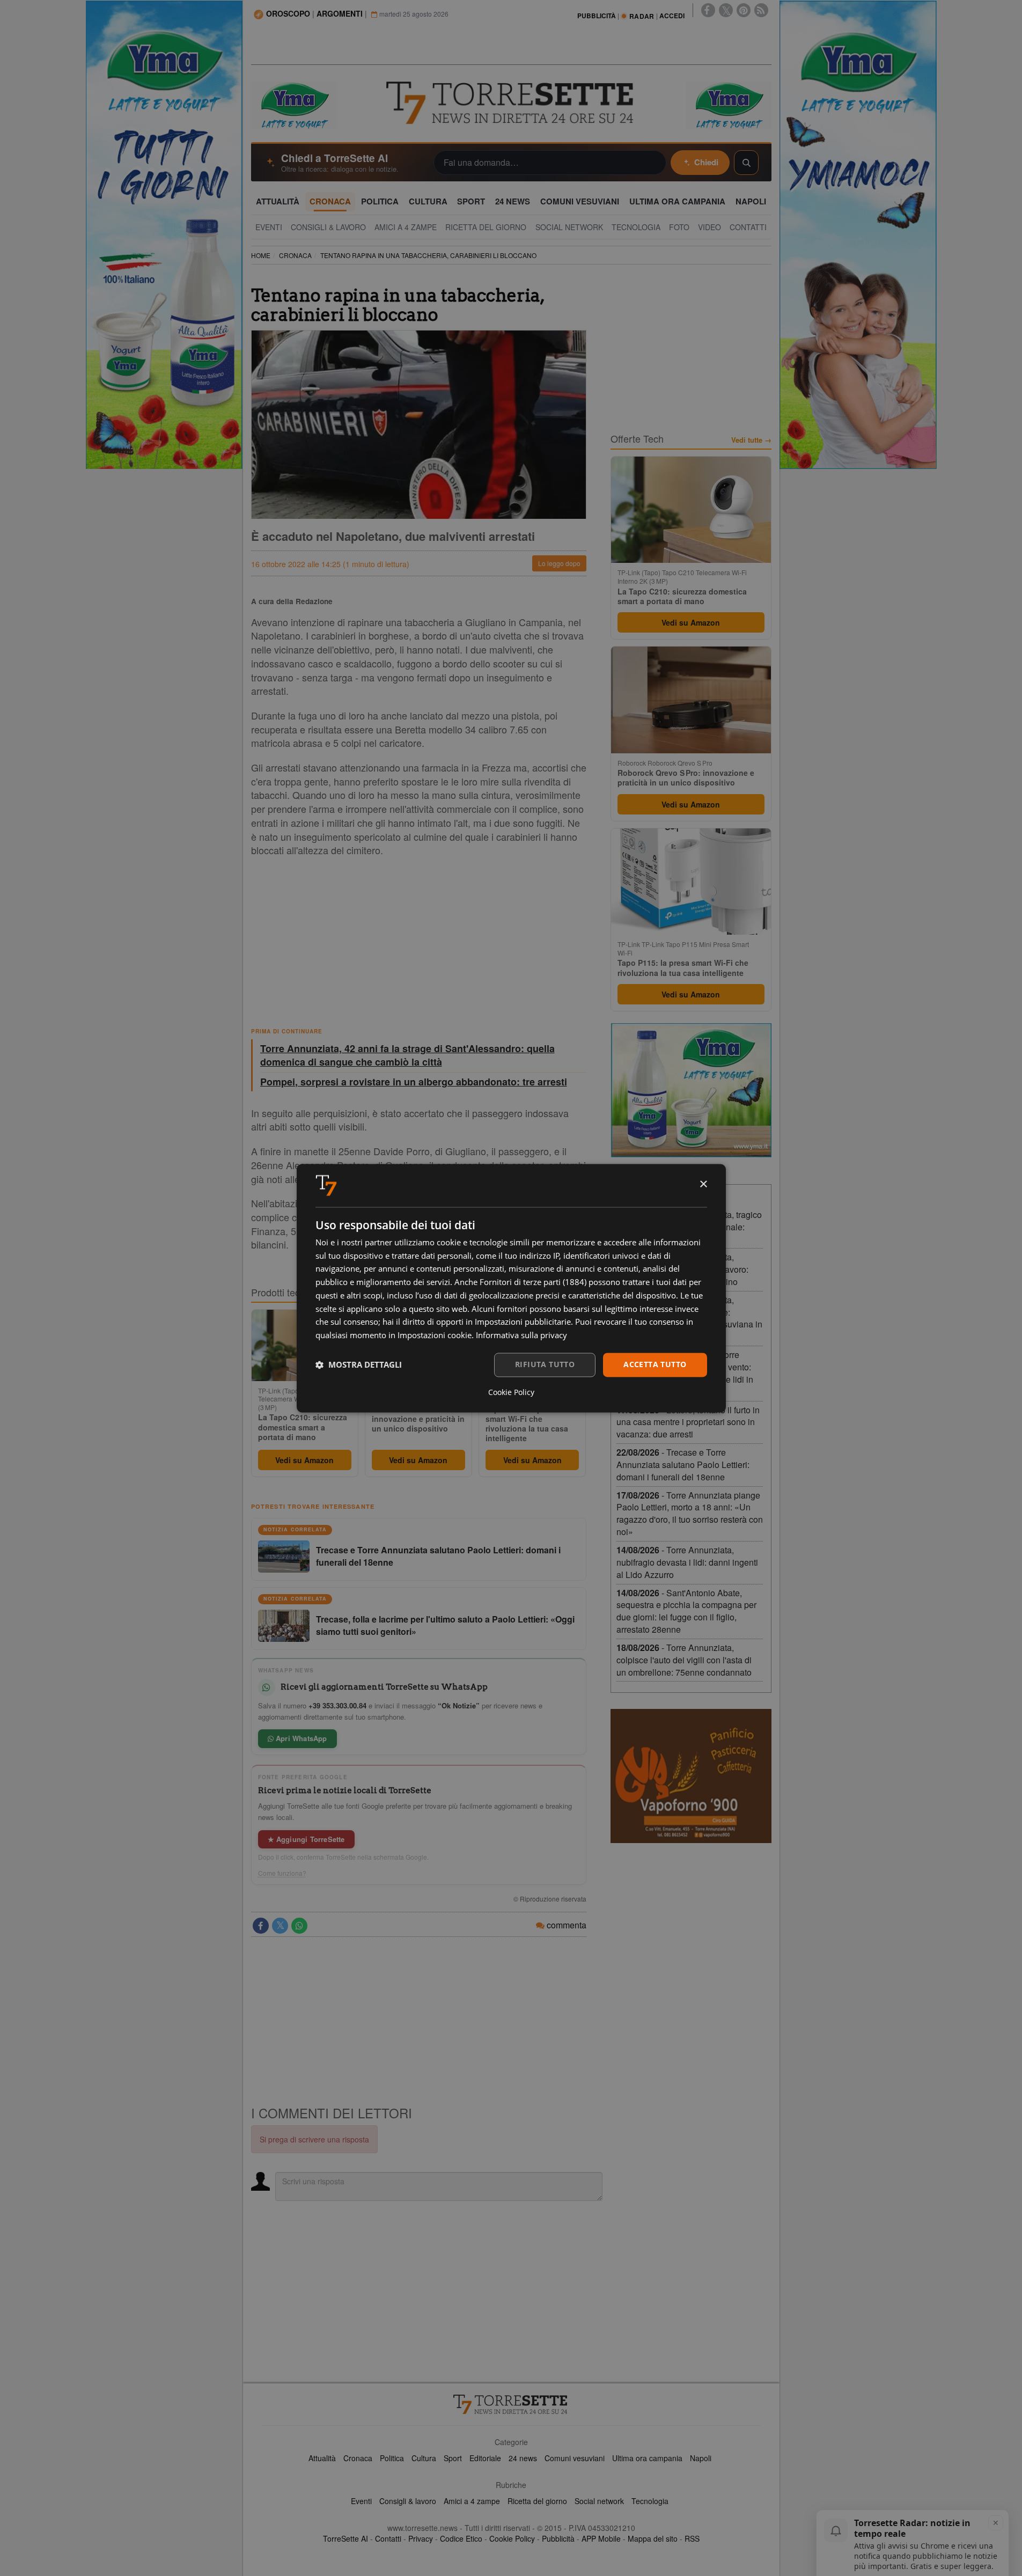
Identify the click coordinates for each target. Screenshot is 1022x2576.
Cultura (424, 2458)
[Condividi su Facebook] (261, 1926)
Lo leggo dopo (559, 563)
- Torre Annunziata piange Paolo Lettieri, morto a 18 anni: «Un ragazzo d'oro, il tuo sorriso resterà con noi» (690, 1514)
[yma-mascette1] (729, 104)
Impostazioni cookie (435, 1335)
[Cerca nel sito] (746, 163)
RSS (692, 2538)
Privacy (421, 2538)
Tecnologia (650, 2501)
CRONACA (295, 255)
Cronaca (358, 2458)
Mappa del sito (653, 2538)
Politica (392, 2458)
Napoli (701, 2458)
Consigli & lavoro (408, 2501)
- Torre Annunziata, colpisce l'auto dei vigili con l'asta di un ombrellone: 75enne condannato (684, 1660)
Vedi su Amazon (304, 1460)
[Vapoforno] (691, 1776)
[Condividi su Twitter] (280, 1926)
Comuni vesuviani (575, 2458)
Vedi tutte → (751, 440)
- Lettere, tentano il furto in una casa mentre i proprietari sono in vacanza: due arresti (688, 1422)
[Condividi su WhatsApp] (299, 1926)
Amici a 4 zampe (472, 2501)
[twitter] (726, 10)
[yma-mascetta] (294, 104)
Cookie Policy (512, 2538)
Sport (453, 2458)
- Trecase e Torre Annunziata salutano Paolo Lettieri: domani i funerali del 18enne (683, 1465)
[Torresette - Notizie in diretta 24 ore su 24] (511, 2404)
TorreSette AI (345, 2538)
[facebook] (708, 10)
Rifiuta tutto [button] (545, 1364)
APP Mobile (601, 2538)
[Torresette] (511, 103)
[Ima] (691, 1090)
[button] (359, 1365)
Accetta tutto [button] (655, 1364)
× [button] (703, 1184)
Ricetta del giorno (537, 2501)
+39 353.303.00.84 (337, 1705)
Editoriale (485, 2458)
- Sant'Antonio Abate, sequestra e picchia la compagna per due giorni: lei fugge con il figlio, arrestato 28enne (686, 1611)
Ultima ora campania (647, 2458)
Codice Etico (461, 2538)
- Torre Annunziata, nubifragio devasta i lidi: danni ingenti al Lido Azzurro (687, 1562)
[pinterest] (744, 10)
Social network (599, 2501)
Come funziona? (282, 1873)
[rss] (761, 10)
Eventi (361, 2501)
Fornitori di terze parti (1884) (533, 1282)
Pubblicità (558, 2538)
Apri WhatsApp (300, 1738)
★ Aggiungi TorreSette (306, 1839)
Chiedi (706, 162)
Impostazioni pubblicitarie (523, 1322)
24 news (523, 2458)
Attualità (322, 2458)
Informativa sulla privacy (521, 1335)
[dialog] (511, 1288)
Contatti (388, 2538)
